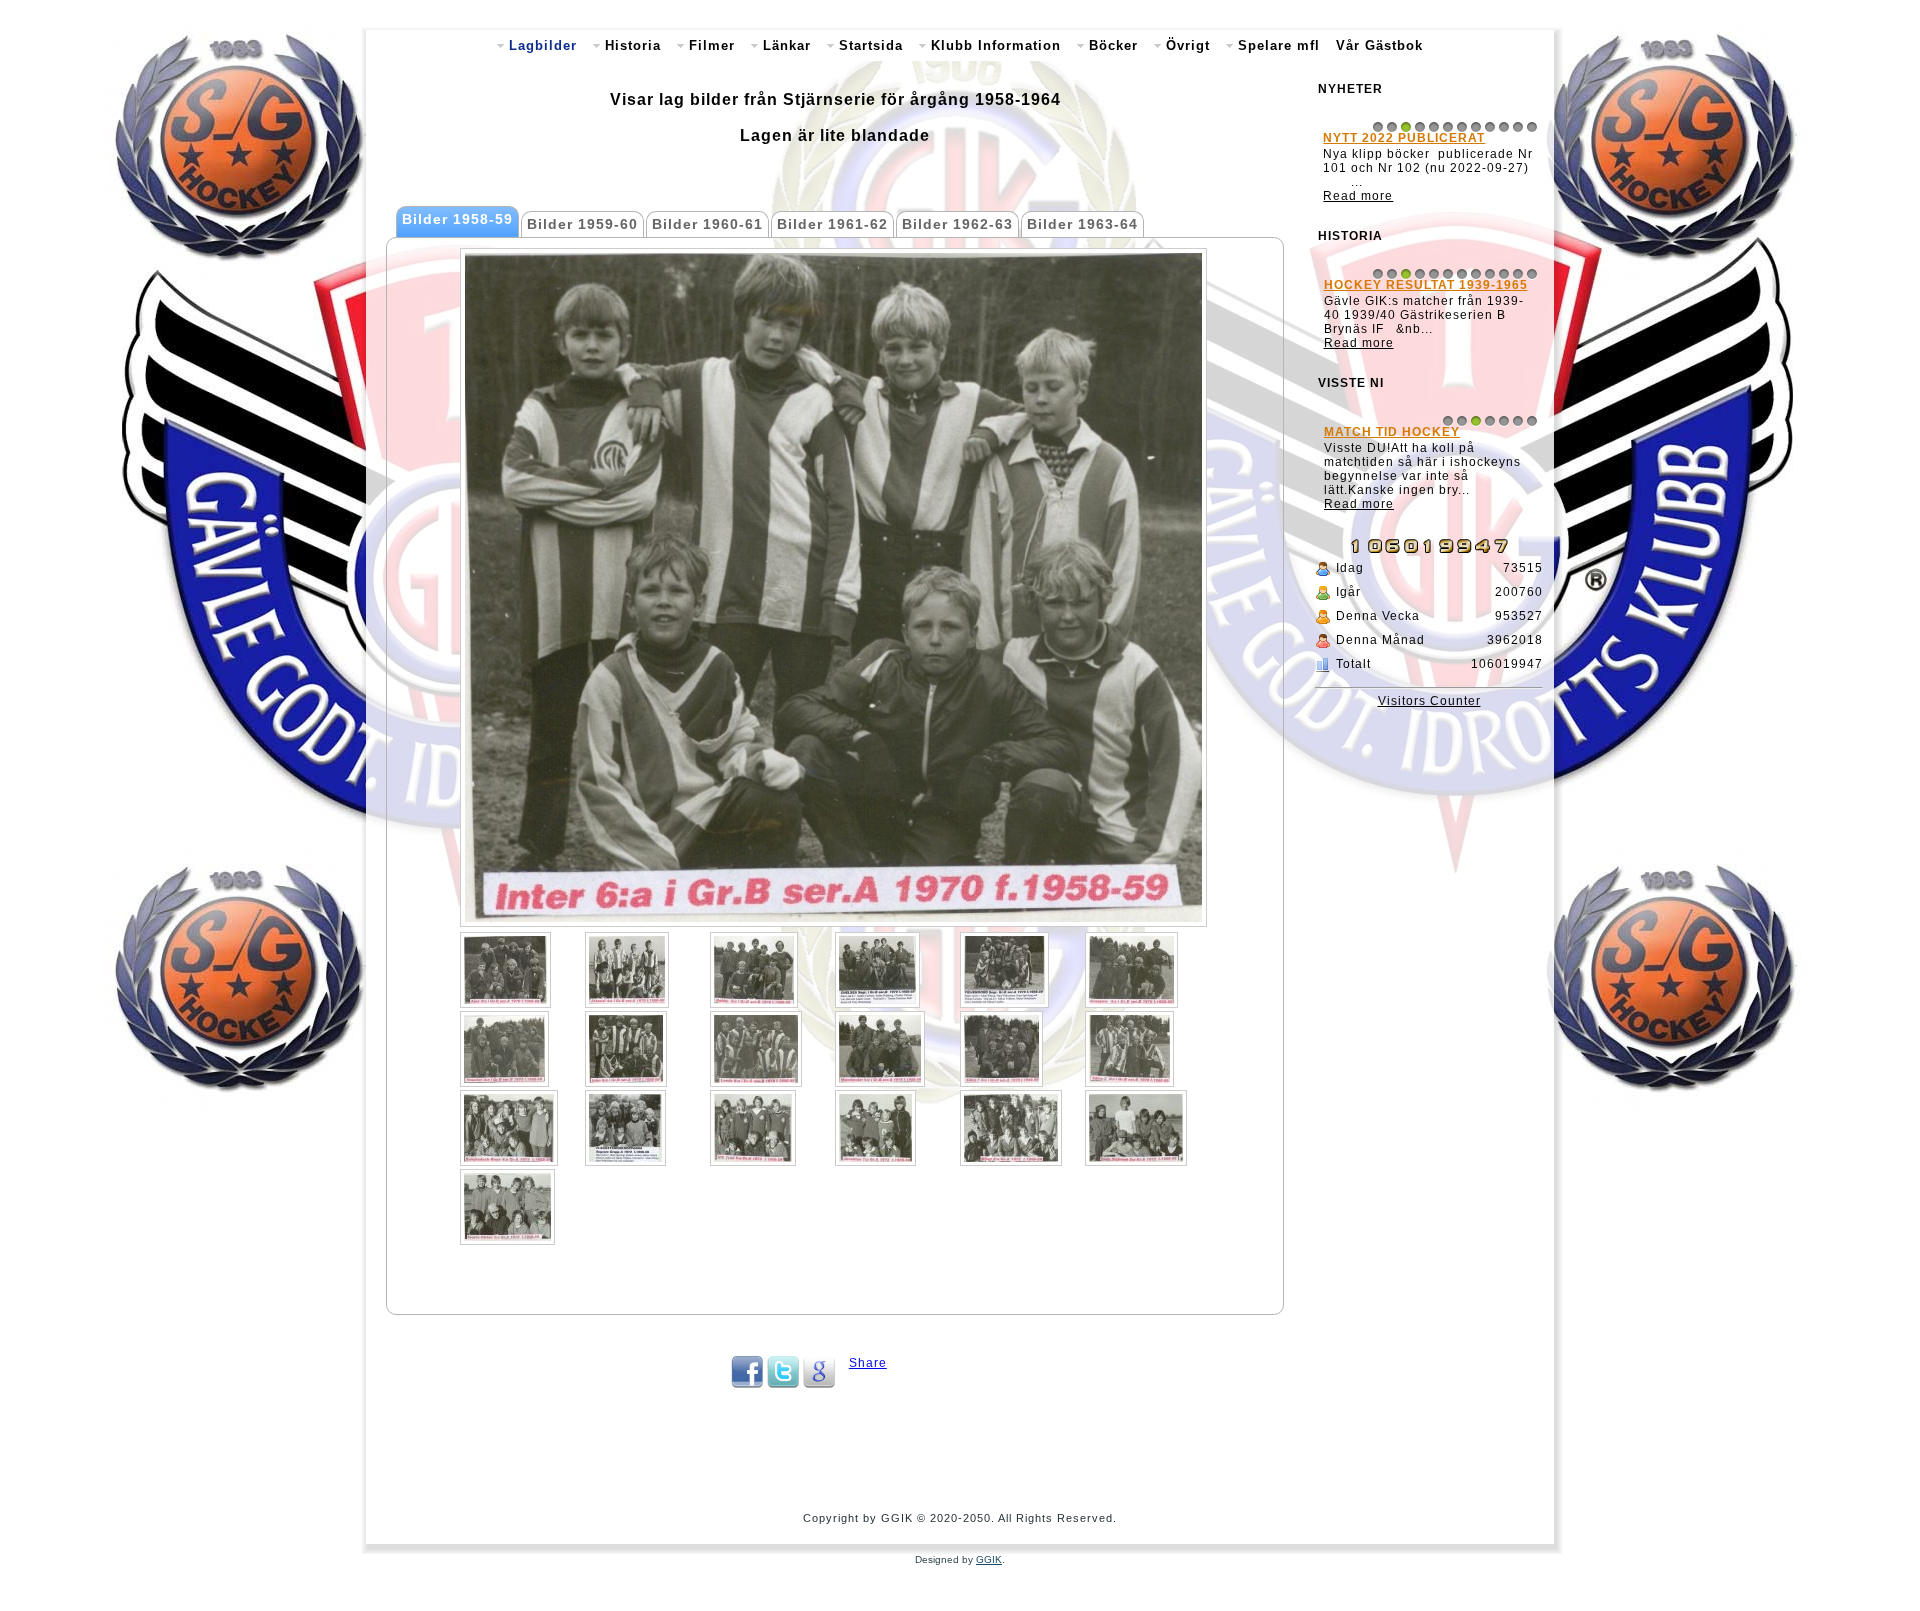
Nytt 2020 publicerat (1405, 138)
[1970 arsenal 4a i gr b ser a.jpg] (627, 970)
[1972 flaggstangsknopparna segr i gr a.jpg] (625, 1128)
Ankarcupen (1373, 299)
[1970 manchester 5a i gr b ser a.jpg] (880, 1049)
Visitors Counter (1429, 770)
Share (868, 1363)
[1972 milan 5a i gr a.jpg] (1011, 1128)
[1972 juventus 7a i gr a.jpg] (875, 1128)
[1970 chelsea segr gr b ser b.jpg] (877, 970)
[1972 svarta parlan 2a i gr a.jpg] (507, 1207)
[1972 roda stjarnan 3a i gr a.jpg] (1136, 1128)
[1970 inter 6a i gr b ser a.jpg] (626, 1049)
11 (1518, 127)
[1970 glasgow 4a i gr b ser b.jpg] (1131, 970)
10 (1504, 127)
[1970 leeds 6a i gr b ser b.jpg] (756, 1049)
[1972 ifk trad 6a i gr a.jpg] (753, 1128)
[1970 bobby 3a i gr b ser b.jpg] (754, 970)
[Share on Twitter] (783, 1384)
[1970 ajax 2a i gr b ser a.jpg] (505, 970)
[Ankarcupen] (1429, 373)
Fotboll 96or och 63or (1412, 515)
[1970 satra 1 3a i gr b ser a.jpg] (1001, 1049)
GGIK (989, 1559)
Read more (1359, 210)
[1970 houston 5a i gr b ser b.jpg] (504, 1049)
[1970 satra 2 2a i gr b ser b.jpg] (1129, 1049)
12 (1532, 127)
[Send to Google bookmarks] (819, 1384)
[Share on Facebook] (747, 1384)
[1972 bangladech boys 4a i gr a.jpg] (509, 1128)
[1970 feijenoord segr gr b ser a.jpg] (1004, 970)
